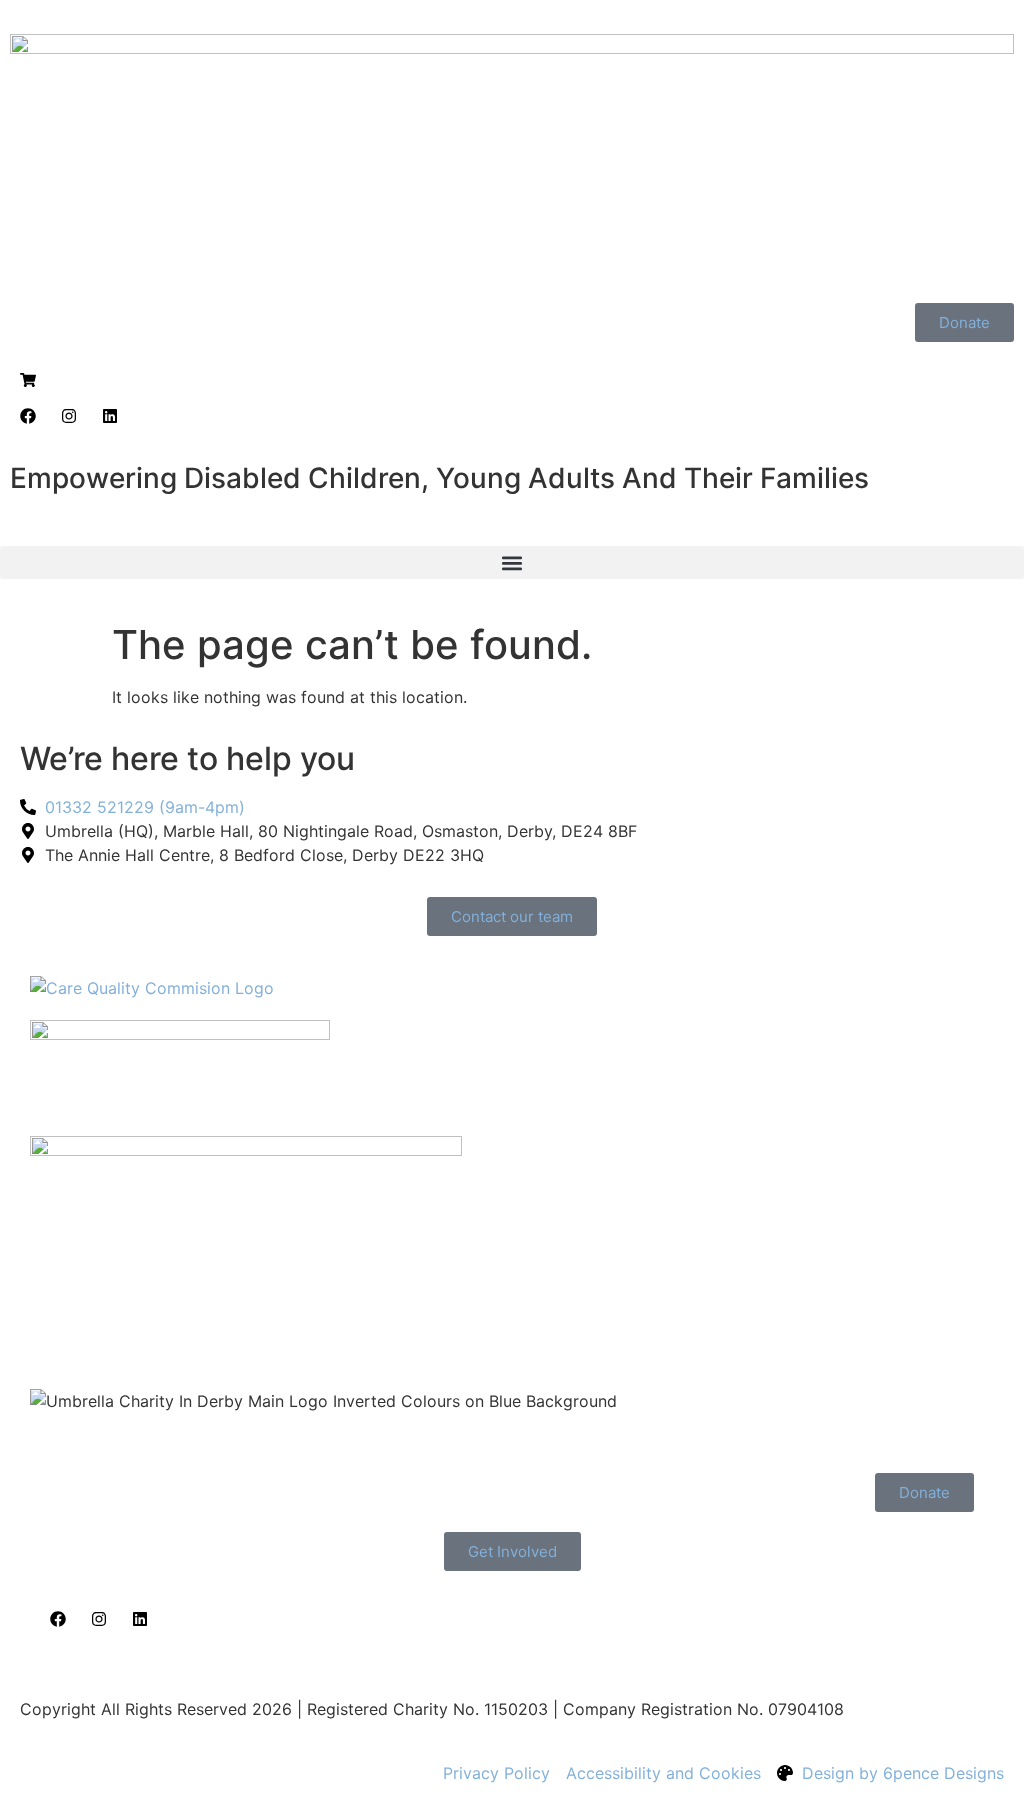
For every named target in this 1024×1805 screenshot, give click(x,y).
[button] (512, 562)
